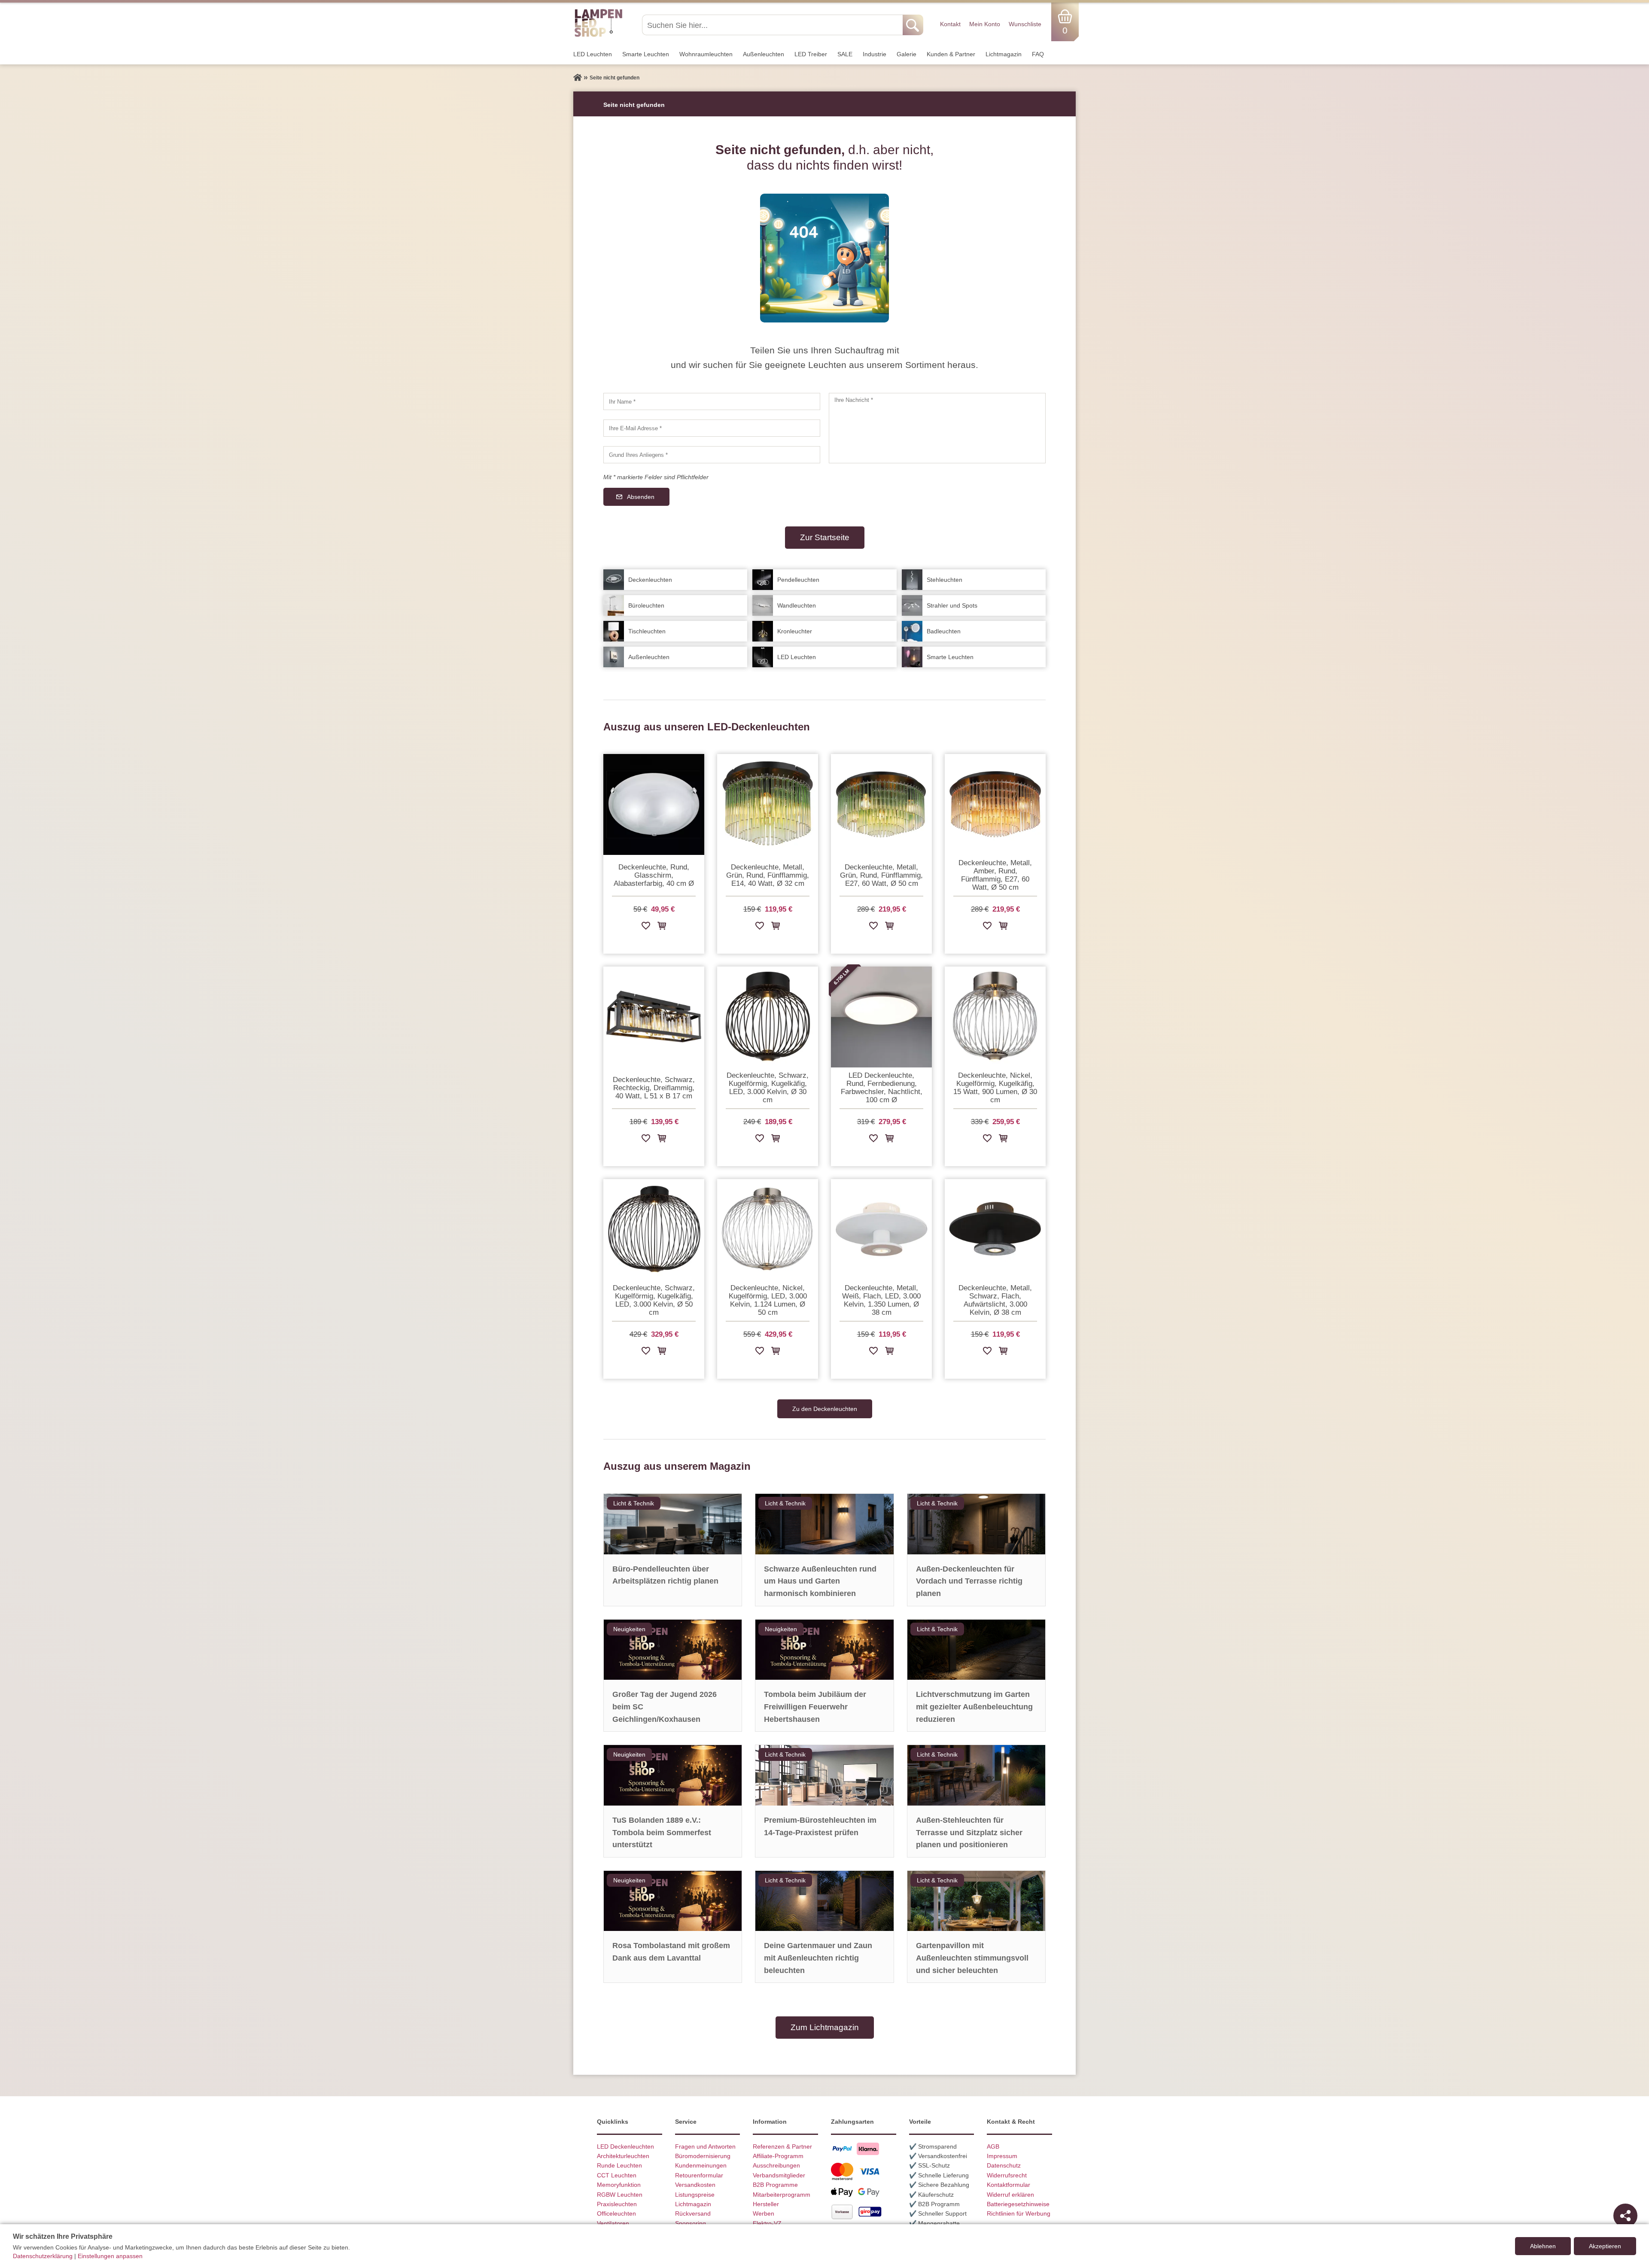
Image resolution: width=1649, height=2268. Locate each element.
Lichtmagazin (1004, 54)
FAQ (1038, 54)
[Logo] (598, 36)
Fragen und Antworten (705, 2146)
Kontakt (950, 24)
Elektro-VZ (767, 2223)
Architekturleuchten (623, 2156)
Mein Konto (985, 24)
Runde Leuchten (619, 2165)
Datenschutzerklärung (43, 2256)
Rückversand (693, 2213)
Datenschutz (1004, 2165)
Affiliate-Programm (778, 2156)
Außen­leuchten (764, 54)
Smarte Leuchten (646, 54)
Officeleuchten (616, 2213)
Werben (764, 2213)
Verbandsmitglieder (779, 2175)
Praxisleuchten (617, 2204)
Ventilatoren (613, 2223)
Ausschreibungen (776, 2165)
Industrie (875, 54)
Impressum (1002, 2156)
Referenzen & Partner (782, 2146)
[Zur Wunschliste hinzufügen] (646, 927)
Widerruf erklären (1010, 2195)
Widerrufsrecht (1007, 2175)
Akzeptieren (1605, 2246)
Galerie (907, 54)
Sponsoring (691, 2223)
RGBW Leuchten (620, 2195)
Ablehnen (1543, 2246)
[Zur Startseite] (578, 78)
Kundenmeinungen (701, 2165)
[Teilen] (1625, 2216)
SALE (845, 54)
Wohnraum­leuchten (706, 54)
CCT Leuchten (617, 2175)
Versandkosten (695, 2185)
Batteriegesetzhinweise (1018, 2204)
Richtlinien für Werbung (1019, 2213)
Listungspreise (695, 2195)
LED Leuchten (593, 54)
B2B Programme (775, 2185)
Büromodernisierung (703, 2156)
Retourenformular (699, 2175)
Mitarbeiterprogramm (782, 2195)
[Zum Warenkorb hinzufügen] (662, 927)
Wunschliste (1025, 24)
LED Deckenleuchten (625, 2146)
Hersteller (766, 2204)
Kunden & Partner (951, 54)
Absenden (641, 497)
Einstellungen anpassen (110, 2256)
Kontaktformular (1009, 2185)
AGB (993, 2146)
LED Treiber (811, 54)
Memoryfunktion (619, 2185)
